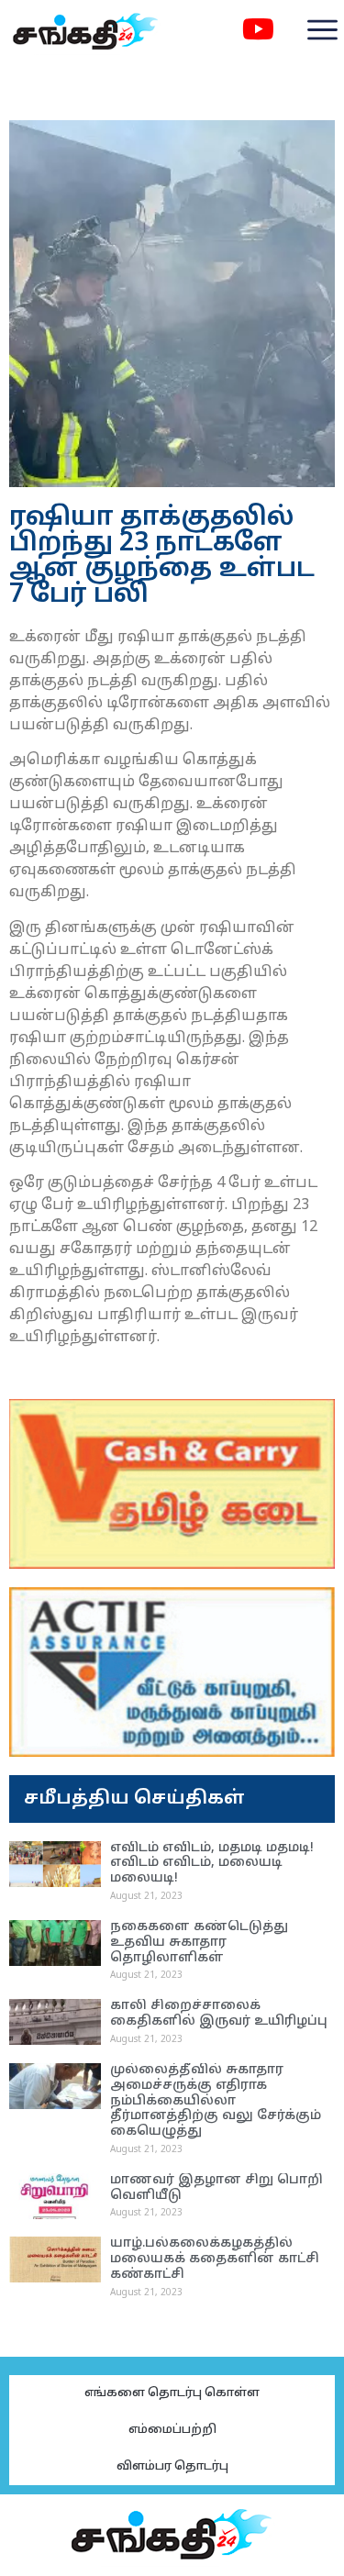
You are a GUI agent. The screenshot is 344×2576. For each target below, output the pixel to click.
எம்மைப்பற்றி (172, 2430)
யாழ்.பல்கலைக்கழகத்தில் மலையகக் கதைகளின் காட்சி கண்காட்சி (215, 2259)
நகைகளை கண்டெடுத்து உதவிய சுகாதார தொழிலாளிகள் (199, 1943)
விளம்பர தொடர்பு (172, 2467)
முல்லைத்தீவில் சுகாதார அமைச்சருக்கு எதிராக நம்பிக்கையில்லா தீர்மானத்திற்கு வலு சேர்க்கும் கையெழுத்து (216, 2101)
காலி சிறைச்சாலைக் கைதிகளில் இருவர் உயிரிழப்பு (219, 2014)
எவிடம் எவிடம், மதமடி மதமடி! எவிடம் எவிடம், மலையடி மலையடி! (212, 1864)
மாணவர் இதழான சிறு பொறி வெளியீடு (216, 2188)
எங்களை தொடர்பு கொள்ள (172, 2393)
